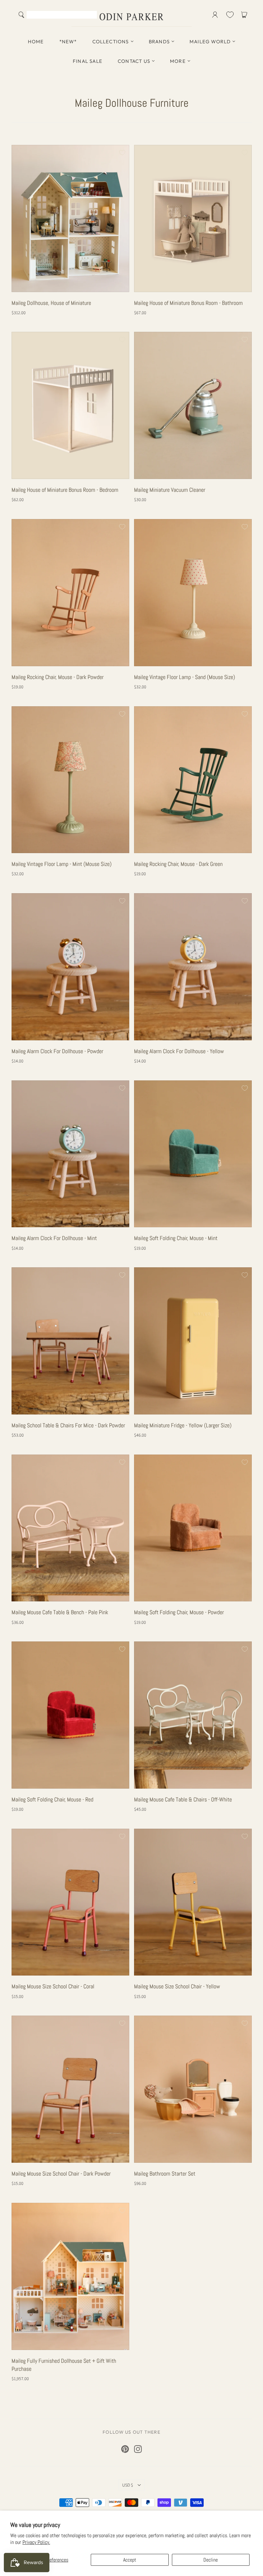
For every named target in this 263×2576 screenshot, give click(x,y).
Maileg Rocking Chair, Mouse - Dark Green (178, 864)
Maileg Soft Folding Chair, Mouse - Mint (176, 1238)
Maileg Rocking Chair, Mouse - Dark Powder (58, 677)
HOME (36, 42)
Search (91, 15)
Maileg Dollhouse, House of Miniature (51, 303)
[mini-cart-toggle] (245, 15)
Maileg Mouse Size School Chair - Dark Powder (61, 2173)
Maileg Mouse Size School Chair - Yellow (177, 1986)
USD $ (128, 2485)
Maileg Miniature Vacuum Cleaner (170, 490)
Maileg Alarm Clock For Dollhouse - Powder (57, 1051)
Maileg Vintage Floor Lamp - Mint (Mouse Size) (62, 864)
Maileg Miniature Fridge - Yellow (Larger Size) (183, 1425)
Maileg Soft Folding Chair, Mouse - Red (52, 1799)
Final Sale (88, 61)
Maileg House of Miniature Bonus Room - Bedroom (65, 490)
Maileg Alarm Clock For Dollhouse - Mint (54, 1238)
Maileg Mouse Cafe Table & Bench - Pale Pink (60, 1612)
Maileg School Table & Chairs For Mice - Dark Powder (68, 1425)
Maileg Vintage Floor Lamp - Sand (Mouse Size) (185, 677)
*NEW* (68, 42)
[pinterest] (125, 2449)
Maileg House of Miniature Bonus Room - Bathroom (188, 303)
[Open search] (21, 15)
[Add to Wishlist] (122, 153)
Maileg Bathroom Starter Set (165, 2173)
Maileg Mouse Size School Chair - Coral (53, 1986)
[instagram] (138, 2449)
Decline (211, 2560)
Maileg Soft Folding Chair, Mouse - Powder (179, 1612)
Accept (130, 2560)
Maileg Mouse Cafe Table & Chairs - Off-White (183, 1799)
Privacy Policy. (36, 2542)
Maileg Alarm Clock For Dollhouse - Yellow (179, 1051)
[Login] (215, 15)
